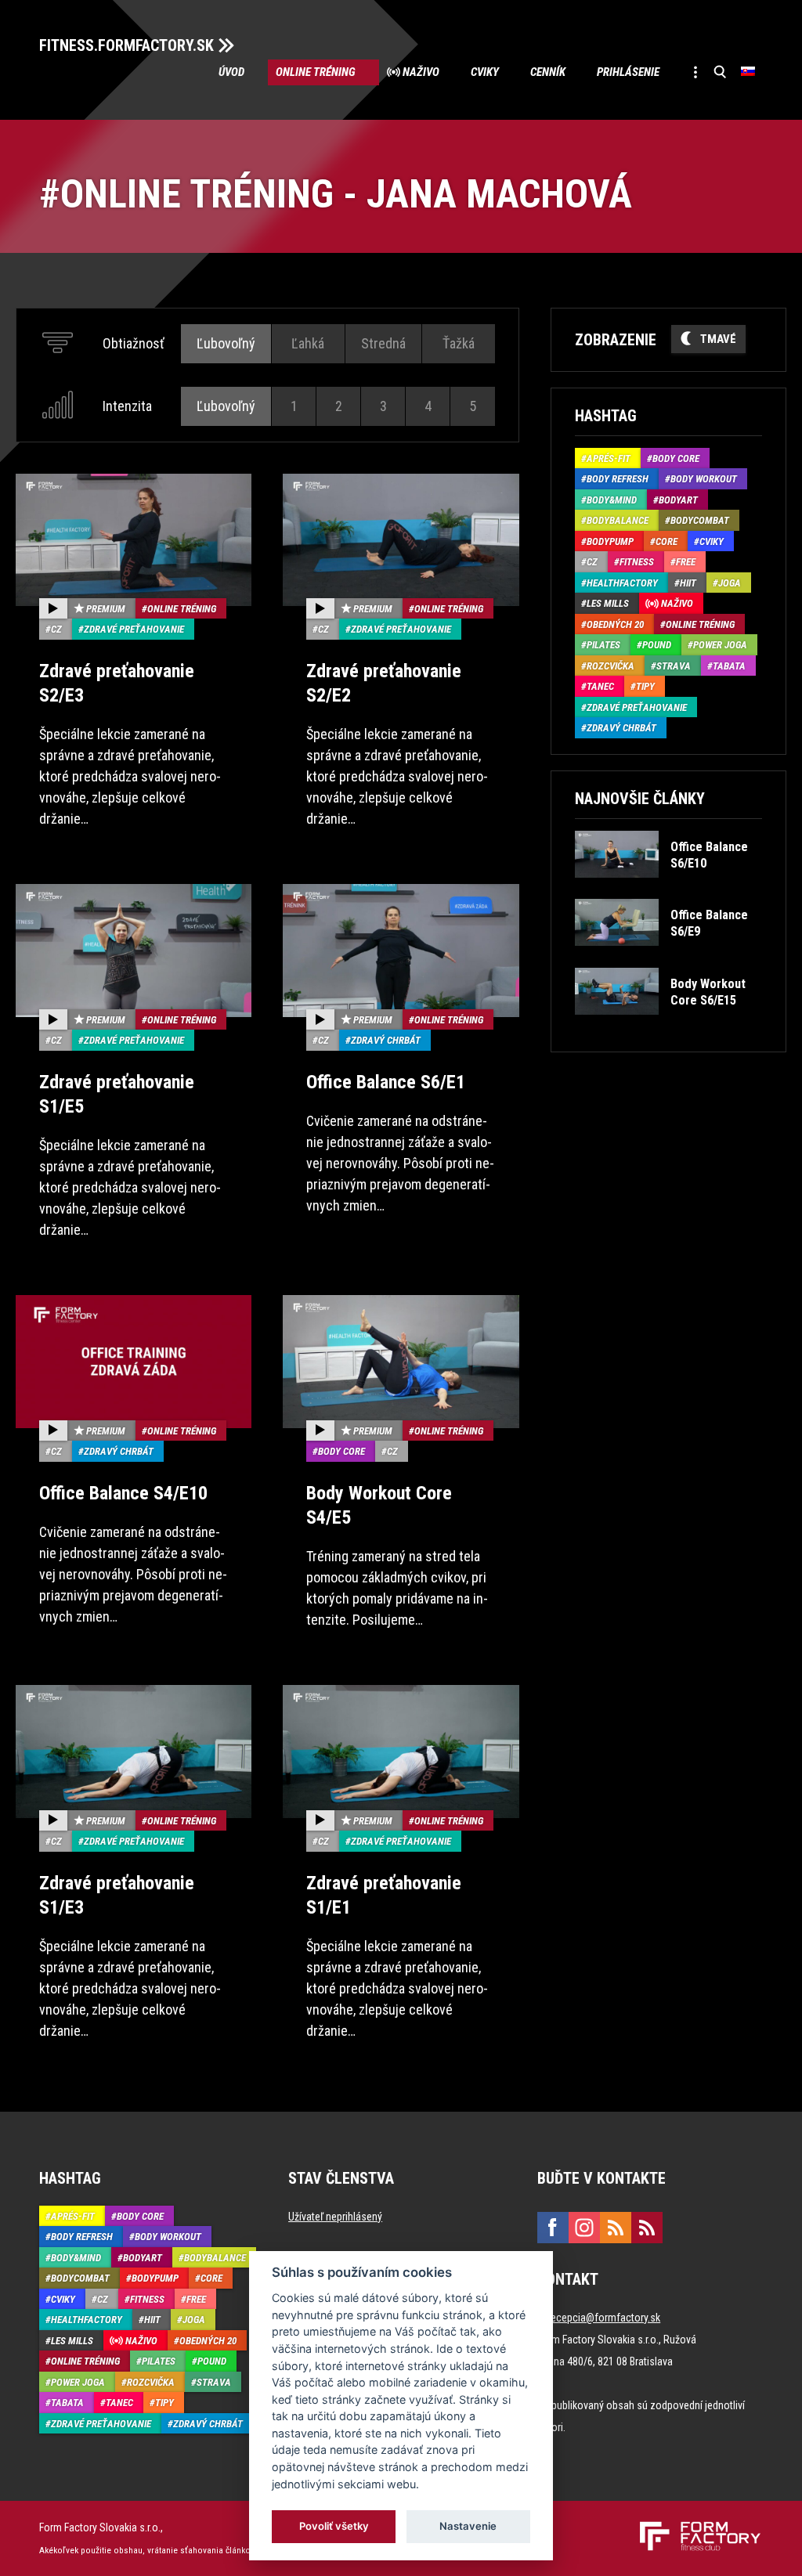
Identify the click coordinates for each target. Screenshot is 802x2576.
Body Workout (704, 479)
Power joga (720, 645)
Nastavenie (468, 2526)
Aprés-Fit (609, 458)
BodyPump (610, 541)
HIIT (688, 583)
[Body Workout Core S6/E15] (668, 1026)
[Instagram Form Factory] (584, 2228)
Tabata (729, 666)
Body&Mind (612, 500)
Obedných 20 (615, 624)
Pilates (603, 645)
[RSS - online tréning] (647, 2228)
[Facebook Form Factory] (553, 2228)
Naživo (421, 72)
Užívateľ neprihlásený (335, 2217)
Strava (674, 666)
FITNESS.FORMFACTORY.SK (126, 45)
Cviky (485, 72)
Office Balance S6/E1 (386, 1082)
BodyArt (678, 500)
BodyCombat (700, 520)
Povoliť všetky (334, 2526)
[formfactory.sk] (694, 2527)
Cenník (548, 72)
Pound (657, 645)
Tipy (645, 686)
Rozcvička (611, 666)
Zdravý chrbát (386, 1040)
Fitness (637, 562)
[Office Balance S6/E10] (668, 889)
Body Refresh (618, 479)
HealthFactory (622, 583)
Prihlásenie (628, 72)
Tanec (600, 686)
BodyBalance (618, 520)
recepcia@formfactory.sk (604, 2318)
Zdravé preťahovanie (134, 629)
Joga (730, 583)
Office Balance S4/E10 (123, 1493)
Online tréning (316, 72)
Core (667, 541)
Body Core (341, 1451)
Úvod (231, 72)
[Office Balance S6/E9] (668, 957)
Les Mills (608, 603)
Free (686, 562)
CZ (56, 629)
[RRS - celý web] (616, 2228)
